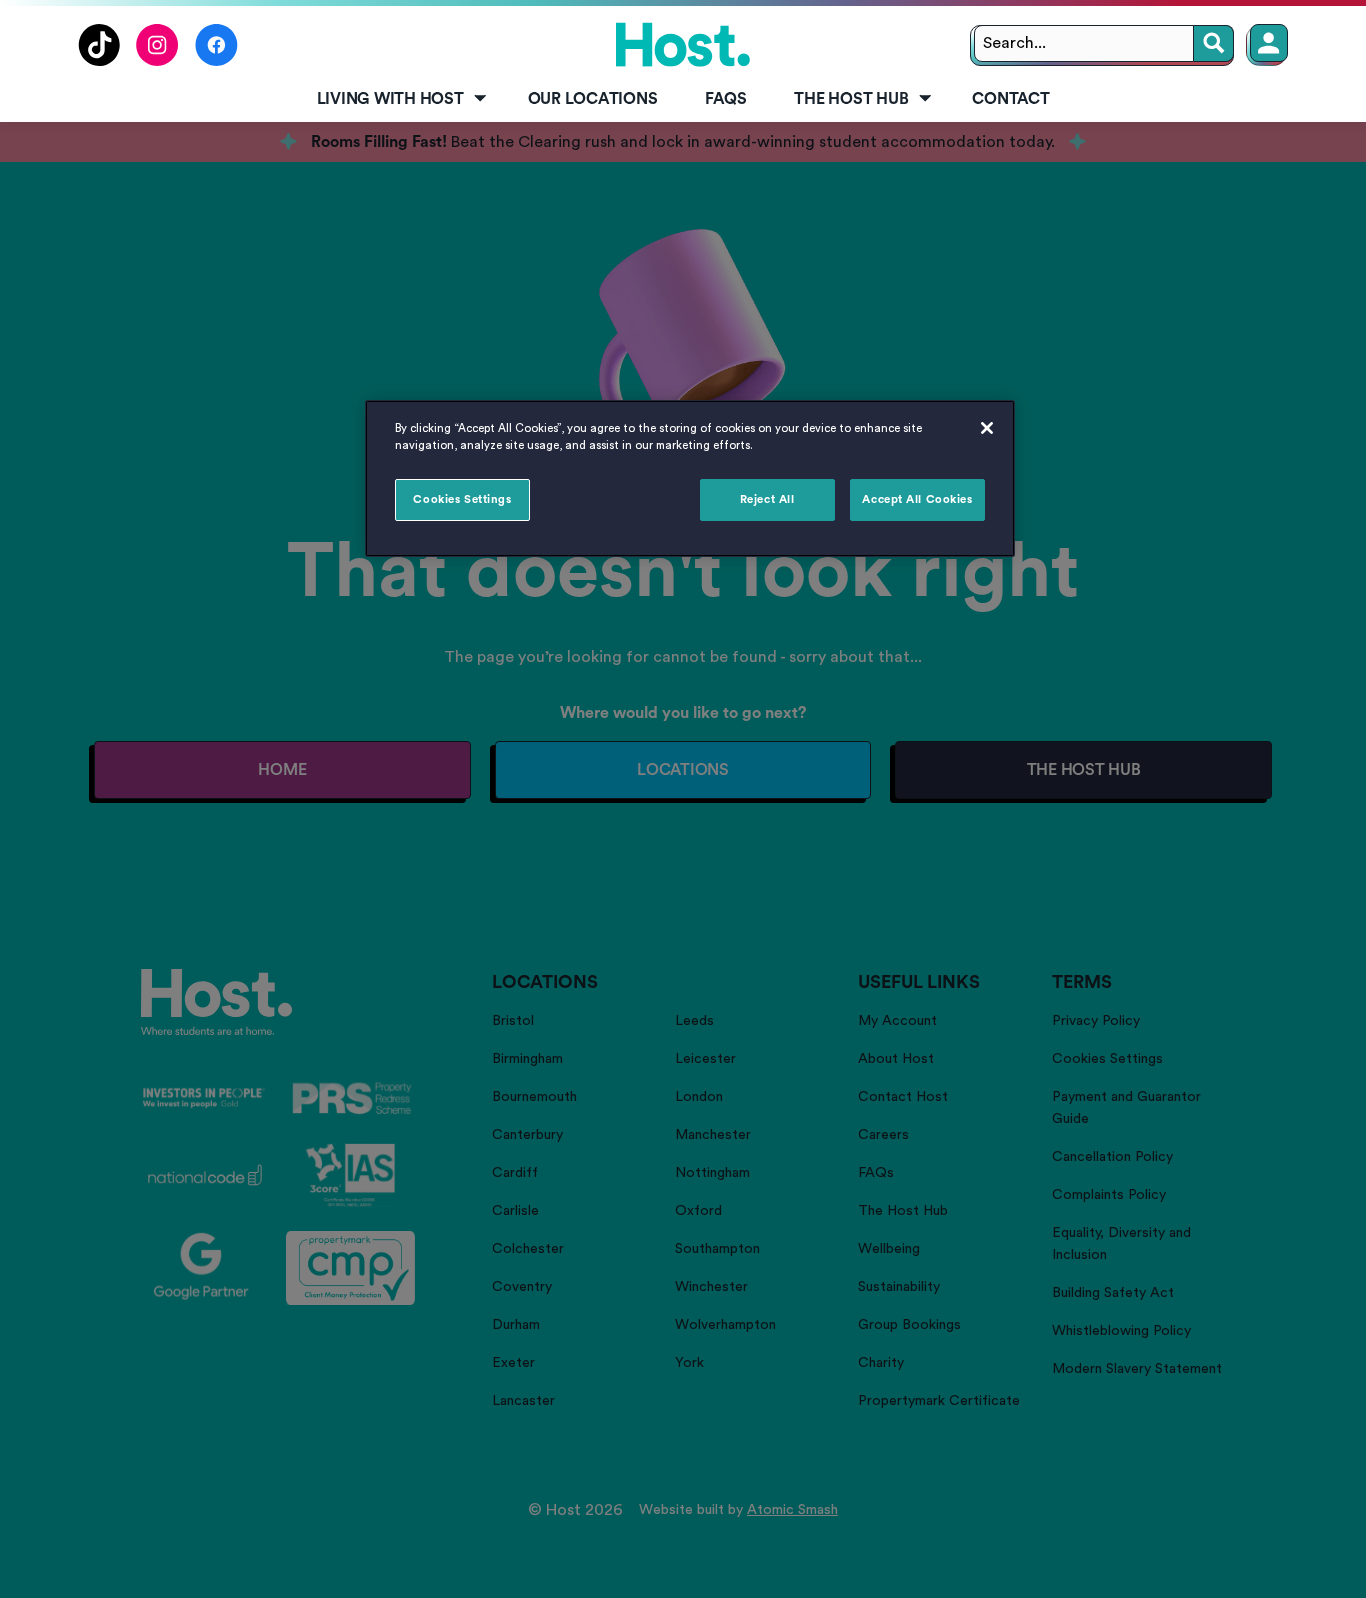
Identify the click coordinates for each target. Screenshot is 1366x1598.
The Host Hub (851, 99)
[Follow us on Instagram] (157, 61)
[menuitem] (398, 100)
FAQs (725, 99)
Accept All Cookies (917, 499)
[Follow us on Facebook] (216, 61)
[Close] (987, 428)
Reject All (767, 499)
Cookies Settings (462, 499)
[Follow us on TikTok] (99, 61)
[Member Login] (1269, 43)
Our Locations (593, 99)
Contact (1010, 99)
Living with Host (390, 99)
